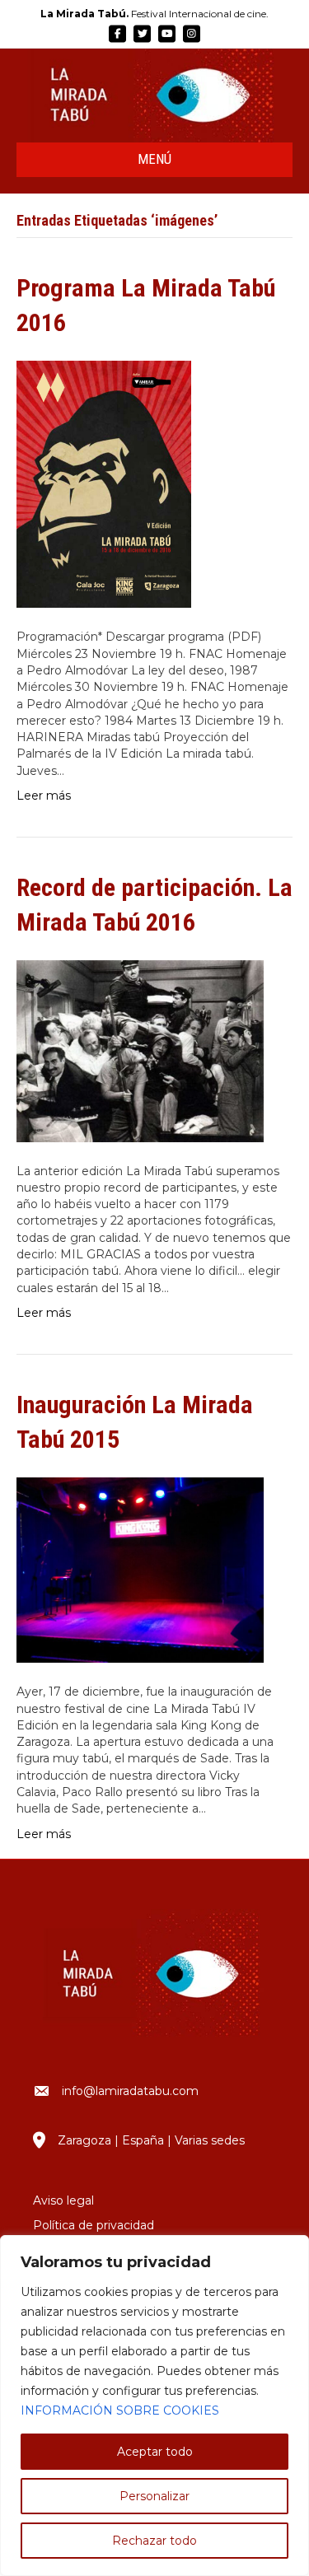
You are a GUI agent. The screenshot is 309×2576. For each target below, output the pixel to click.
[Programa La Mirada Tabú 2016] (104, 483)
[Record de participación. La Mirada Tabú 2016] (140, 1050)
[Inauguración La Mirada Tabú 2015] (140, 1569)
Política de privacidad (94, 2225)
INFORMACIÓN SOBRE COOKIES (120, 2410)
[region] (154, 2406)
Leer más (44, 796)
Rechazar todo (154, 2541)
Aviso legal (63, 2200)
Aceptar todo (155, 2452)
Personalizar (154, 2496)
